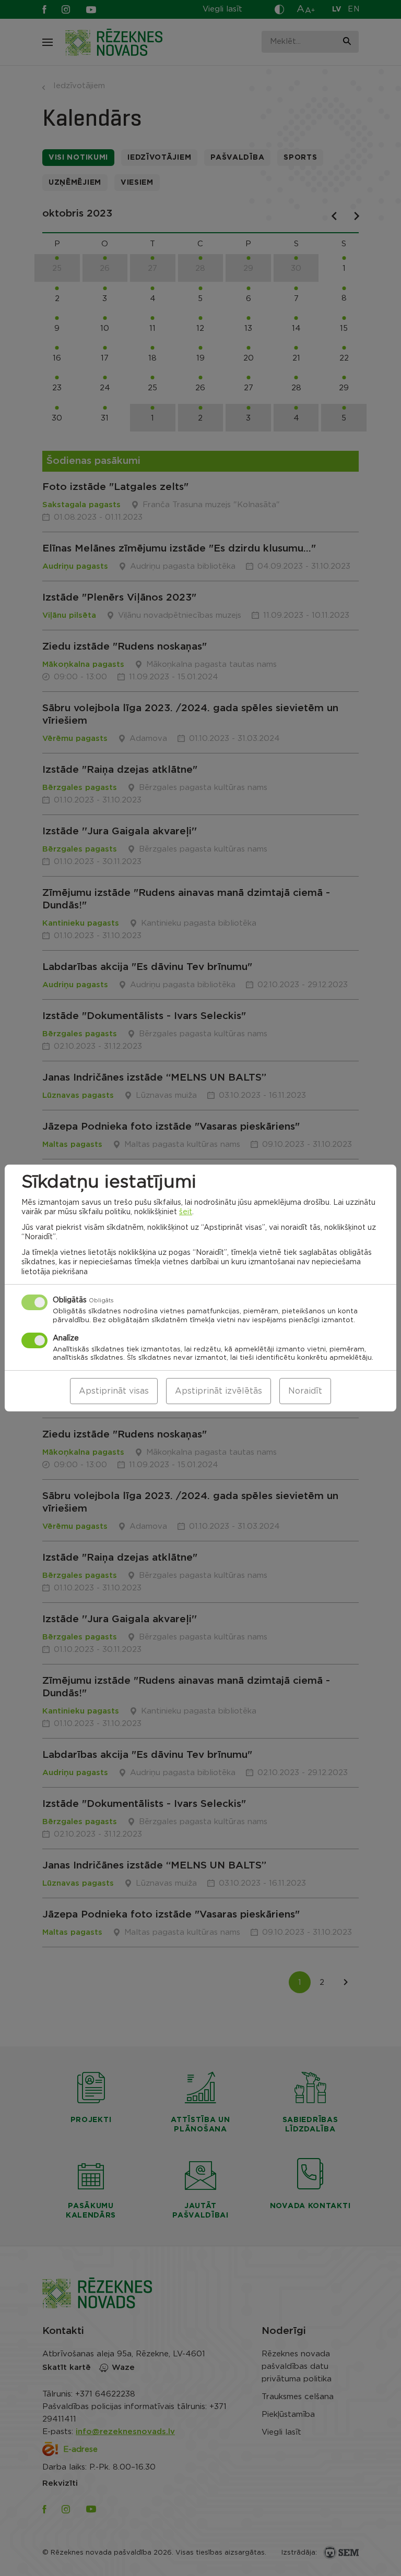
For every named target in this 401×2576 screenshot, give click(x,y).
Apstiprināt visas (114, 1391)
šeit (186, 1212)
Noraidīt (305, 1391)
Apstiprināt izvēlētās (219, 1391)
